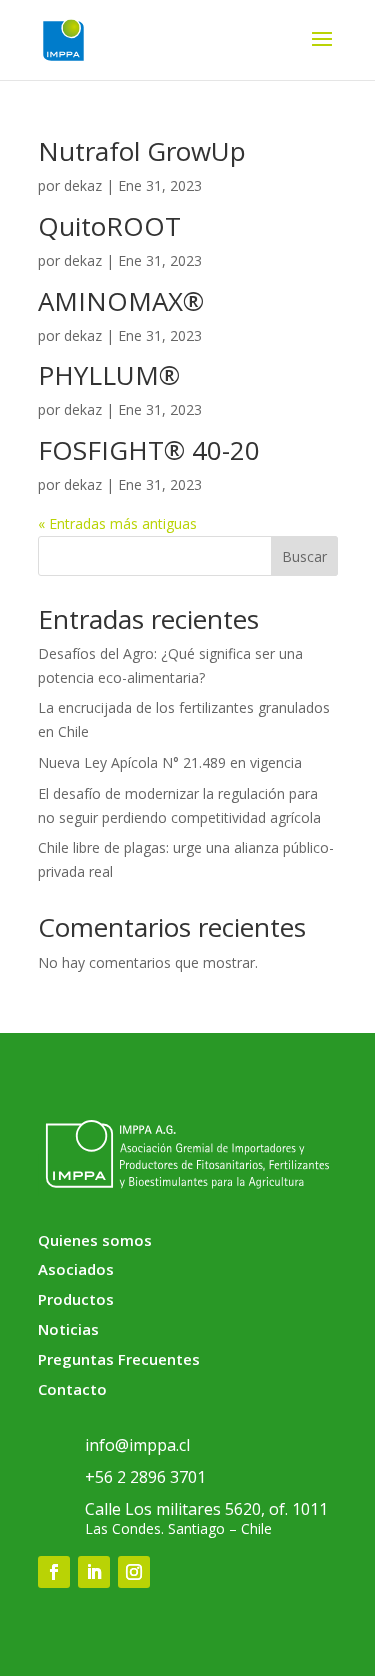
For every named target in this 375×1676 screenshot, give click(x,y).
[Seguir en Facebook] (54, 1572)
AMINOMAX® (121, 301)
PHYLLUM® (109, 375)
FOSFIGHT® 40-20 (149, 450)
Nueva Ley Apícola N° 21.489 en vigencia (170, 762)
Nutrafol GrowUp (142, 151)
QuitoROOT (109, 226)
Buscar (304, 556)
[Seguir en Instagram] (134, 1572)
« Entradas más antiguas (117, 523)
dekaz (83, 185)
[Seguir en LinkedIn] (94, 1572)
